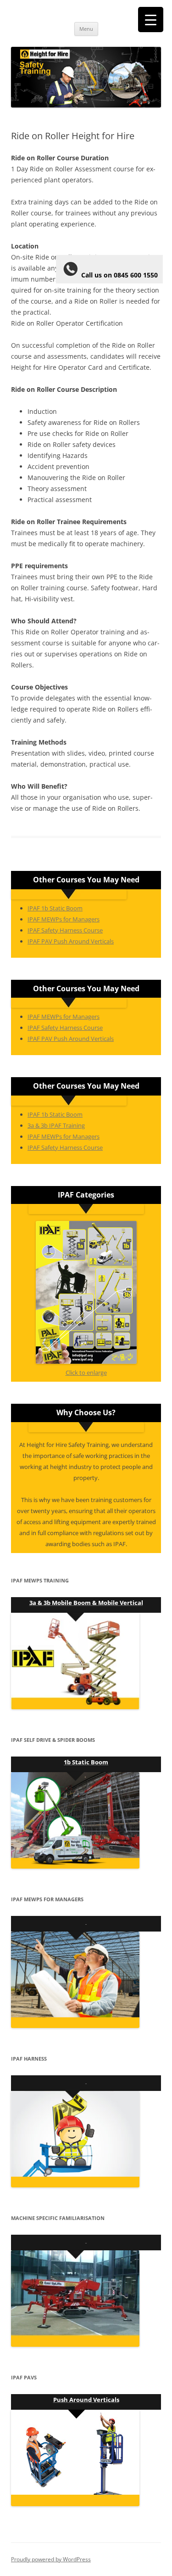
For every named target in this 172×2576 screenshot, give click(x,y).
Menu (86, 29)
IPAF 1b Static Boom (55, 908)
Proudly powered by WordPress (51, 2559)
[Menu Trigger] (151, 20)
